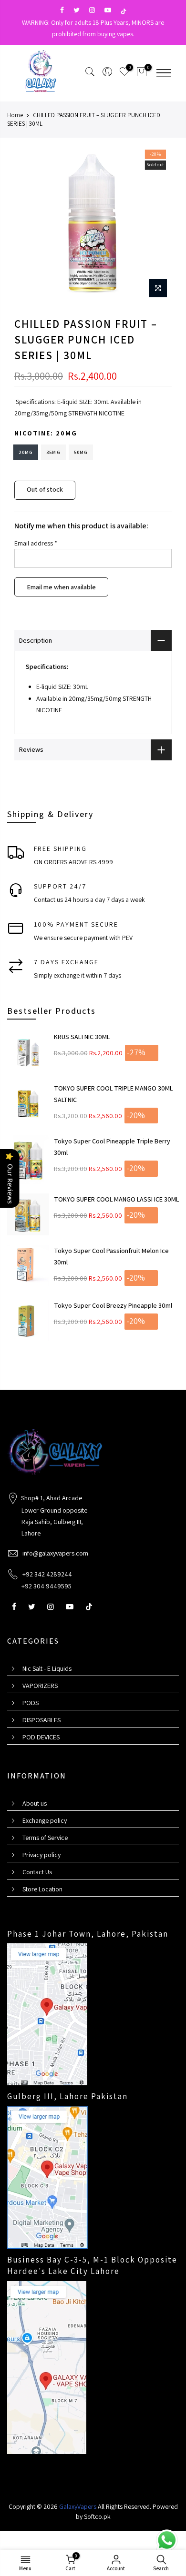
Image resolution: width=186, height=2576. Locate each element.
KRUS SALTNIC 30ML (82, 1037)
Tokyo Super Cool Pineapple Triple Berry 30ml (112, 1147)
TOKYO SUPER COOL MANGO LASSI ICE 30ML (116, 1199)
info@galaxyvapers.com (55, 1553)
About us (35, 1803)
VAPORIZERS (40, 1686)
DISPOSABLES (41, 1720)
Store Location (42, 1889)
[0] (142, 73)
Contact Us (37, 1872)
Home (15, 115)
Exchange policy (45, 1820)
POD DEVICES (41, 1737)
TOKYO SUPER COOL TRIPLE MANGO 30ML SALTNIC (113, 1094)
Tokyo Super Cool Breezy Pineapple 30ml (113, 1305)
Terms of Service (45, 1838)
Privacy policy (41, 1855)
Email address (36, 543)
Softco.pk (97, 2516)
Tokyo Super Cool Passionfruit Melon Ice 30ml (111, 1256)
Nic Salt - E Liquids (47, 1668)
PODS (31, 1703)
